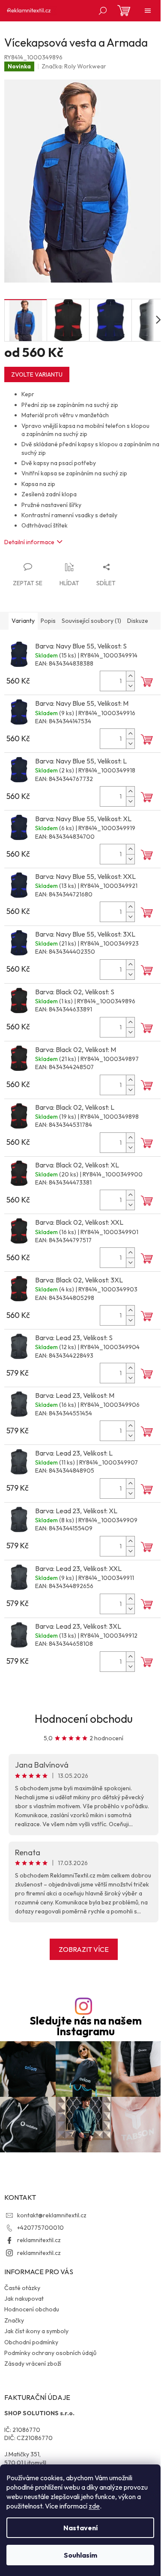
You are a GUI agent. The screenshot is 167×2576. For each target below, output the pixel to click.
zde (94, 2506)
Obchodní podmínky (31, 2342)
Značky (14, 2320)
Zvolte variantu (37, 374)
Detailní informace (29, 542)
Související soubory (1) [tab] (91, 621)
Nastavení (81, 2528)
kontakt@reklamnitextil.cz (52, 2215)
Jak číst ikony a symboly (36, 2331)
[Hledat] (103, 11)
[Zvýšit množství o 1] (130, 676)
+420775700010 (40, 2228)
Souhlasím (81, 2555)
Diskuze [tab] (138, 621)
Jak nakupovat (24, 2299)
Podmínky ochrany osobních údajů (50, 2353)
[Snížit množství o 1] (130, 686)
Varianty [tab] (23, 621)
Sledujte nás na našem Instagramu (86, 2026)
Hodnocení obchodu (84, 1719)
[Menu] (148, 11)
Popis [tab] (48, 621)
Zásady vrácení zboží (33, 2364)
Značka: (74, 66)
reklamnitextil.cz (39, 2240)
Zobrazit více (84, 1949)
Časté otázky (22, 2288)
